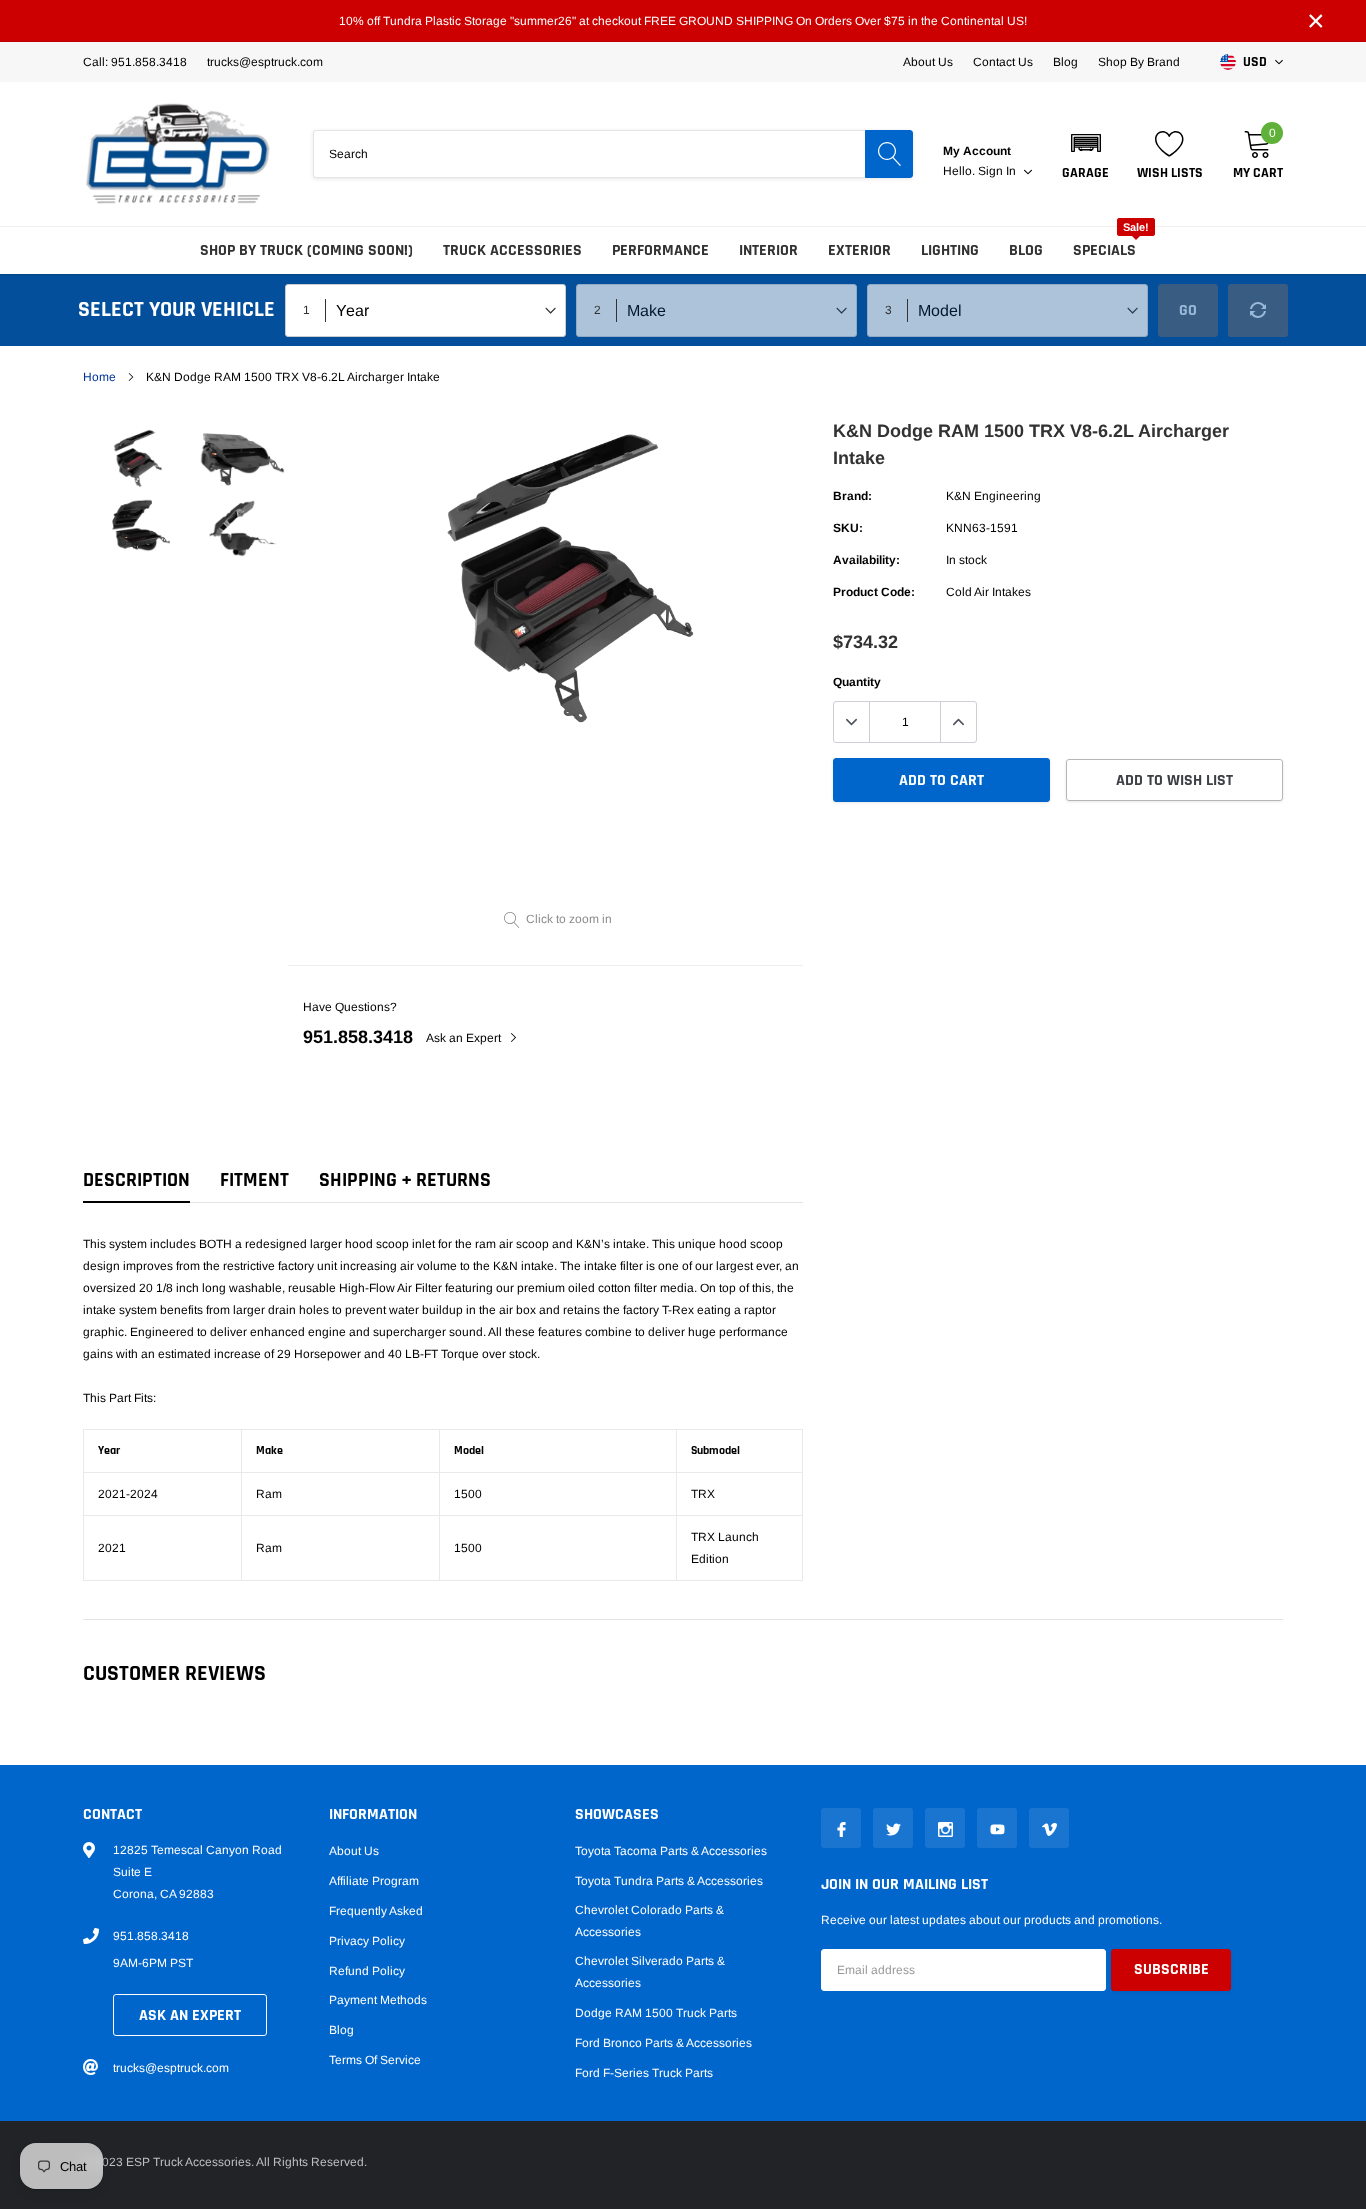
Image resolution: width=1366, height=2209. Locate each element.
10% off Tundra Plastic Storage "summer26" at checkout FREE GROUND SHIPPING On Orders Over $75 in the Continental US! (683, 21)
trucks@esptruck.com (171, 2068)
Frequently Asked (376, 1911)
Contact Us (1003, 62)
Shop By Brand (1139, 62)
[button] (1085, 154)
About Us (928, 62)
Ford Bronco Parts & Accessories (663, 2043)
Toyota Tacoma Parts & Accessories (671, 1851)
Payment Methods (378, 2000)
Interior (768, 250)
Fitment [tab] (254, 1180)
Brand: (852, 496)
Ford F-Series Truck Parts (644, 2073)
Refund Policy (367, 1971)
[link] (135, 458)
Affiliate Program (374, 1881)
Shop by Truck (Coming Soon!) (306, 250)
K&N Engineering (993, 496)
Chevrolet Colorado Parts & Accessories (649, 1921)
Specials (1104, 250)
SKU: (848, 528)
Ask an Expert (465, 1038)
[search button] (889, 154)
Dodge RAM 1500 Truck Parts (656, 2013)
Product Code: (874, 592)
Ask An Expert (190, 2015)
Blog (1065, 62)
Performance (660, 250)
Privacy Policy (367, 1941)
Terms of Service (375, 2060)
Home (99, 377)
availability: (866, 560)
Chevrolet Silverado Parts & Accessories (650, 1972)
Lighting (950, 250)
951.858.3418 (358, 1037)
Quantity (857, 682)
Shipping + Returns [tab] (405, 1180)
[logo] (178, 154)
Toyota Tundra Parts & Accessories (669, 1881)
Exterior (859, 250)
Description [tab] (136, 1180)
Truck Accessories (512, 250)
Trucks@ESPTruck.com (265, 62)
